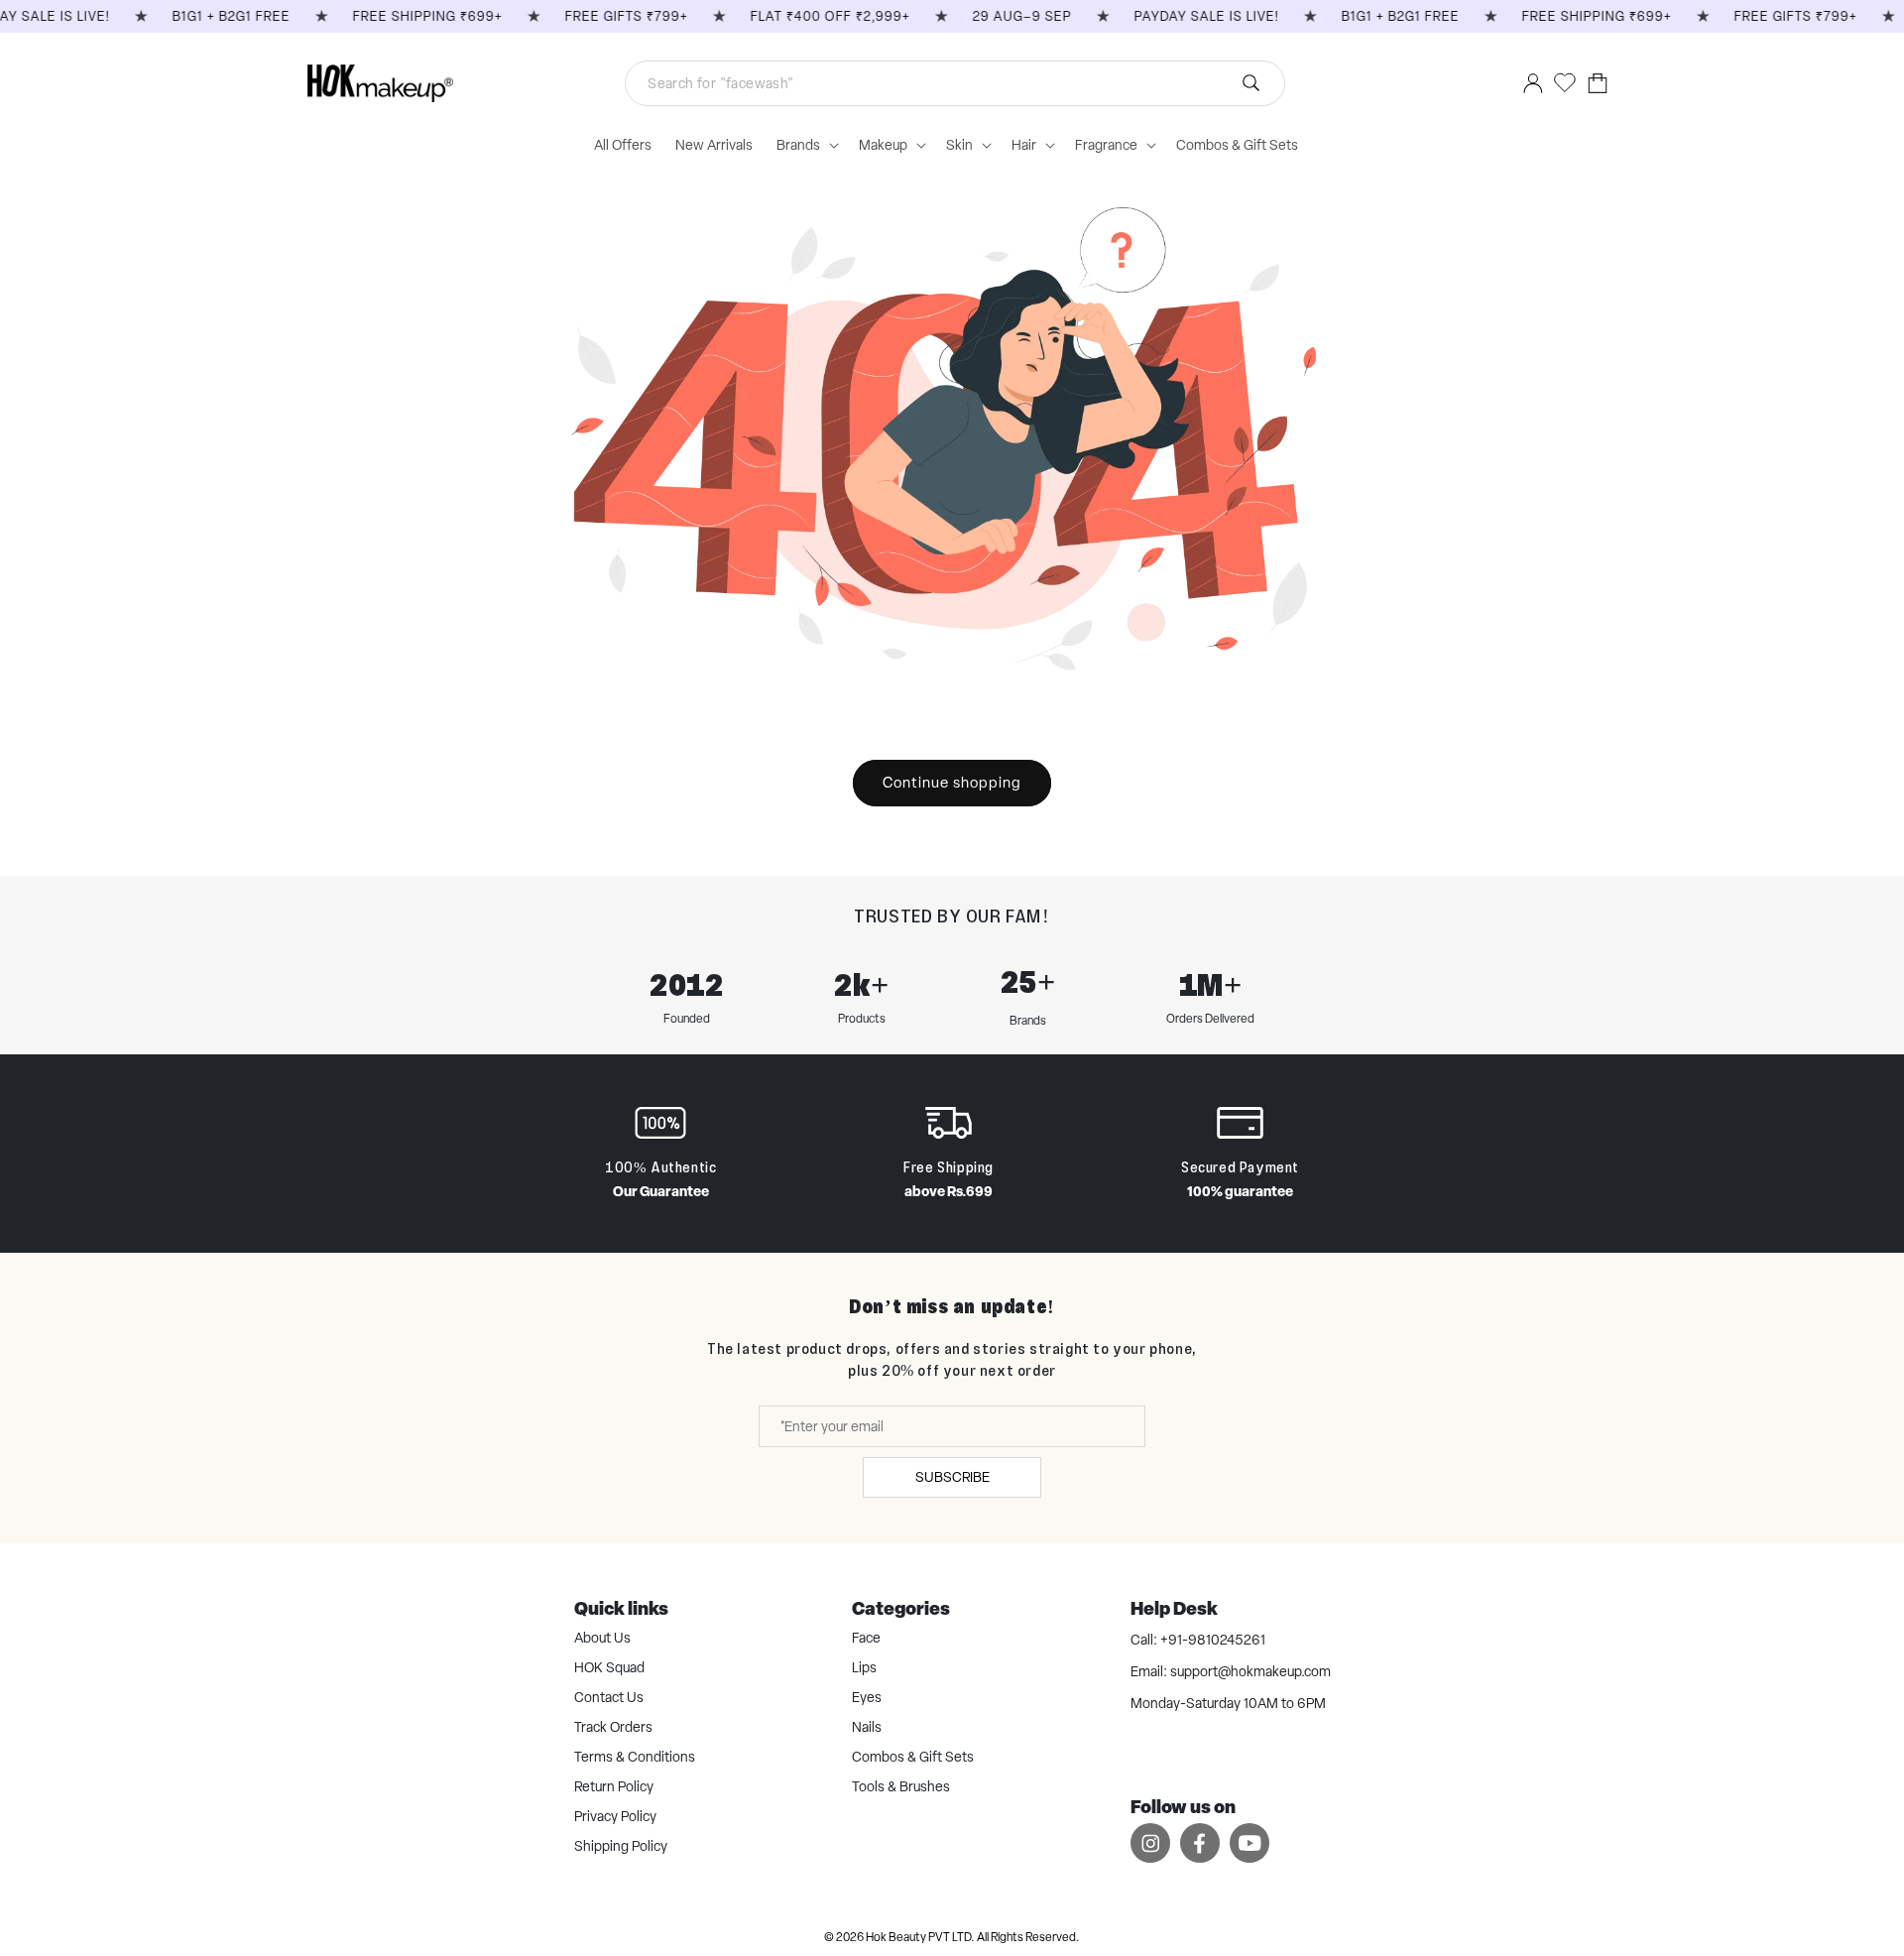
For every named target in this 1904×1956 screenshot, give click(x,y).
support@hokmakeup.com (1250, 1671)
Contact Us (609, 1697)
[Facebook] (1200, 1842)
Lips (864, 1667)
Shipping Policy (621, 1846)
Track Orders (613, 1727)
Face (866, 1638)
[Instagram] (1150, 1842)
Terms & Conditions (635, 1757)
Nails (867, 1727)
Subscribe (952, 1477)
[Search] (1250, 83)
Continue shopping (952, 783)
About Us (602, 1638)
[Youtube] (1249, 1842)
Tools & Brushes (901, 1786)
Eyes (867, 1697)
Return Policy (614, 1786)
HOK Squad (609, 1667)
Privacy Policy (615, 1816)
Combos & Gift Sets (913, 1757)
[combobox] (955, 83)
